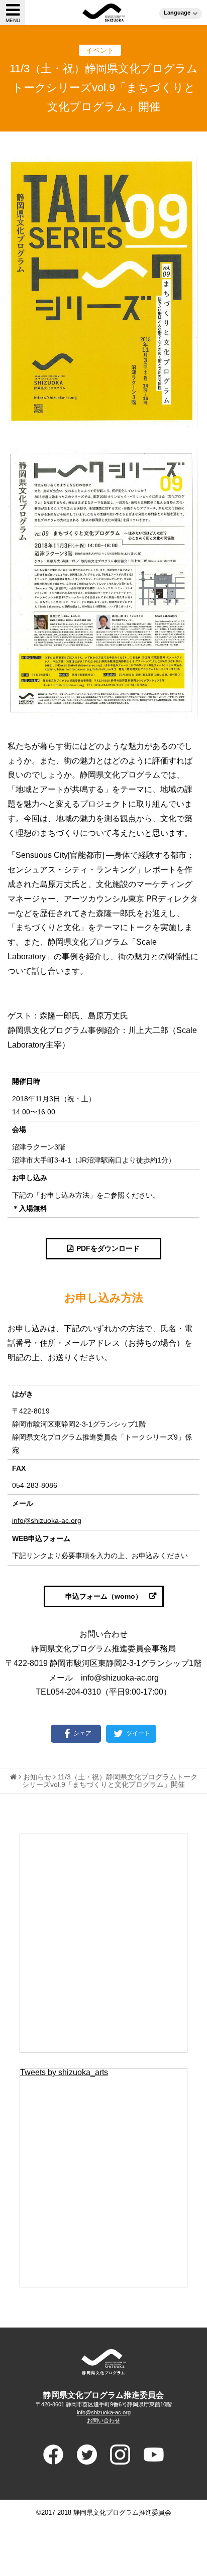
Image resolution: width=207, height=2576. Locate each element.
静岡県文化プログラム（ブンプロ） (104, 13)
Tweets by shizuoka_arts (64, 2072)
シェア (82, 1733)
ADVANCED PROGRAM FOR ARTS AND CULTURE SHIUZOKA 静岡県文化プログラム (103, 2362)
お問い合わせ (103, 2420)
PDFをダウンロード (108, 1248)
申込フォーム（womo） (104, 1596)
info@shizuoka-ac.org (47, 1520)
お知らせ (37, 1777)
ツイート (137, 1733)
